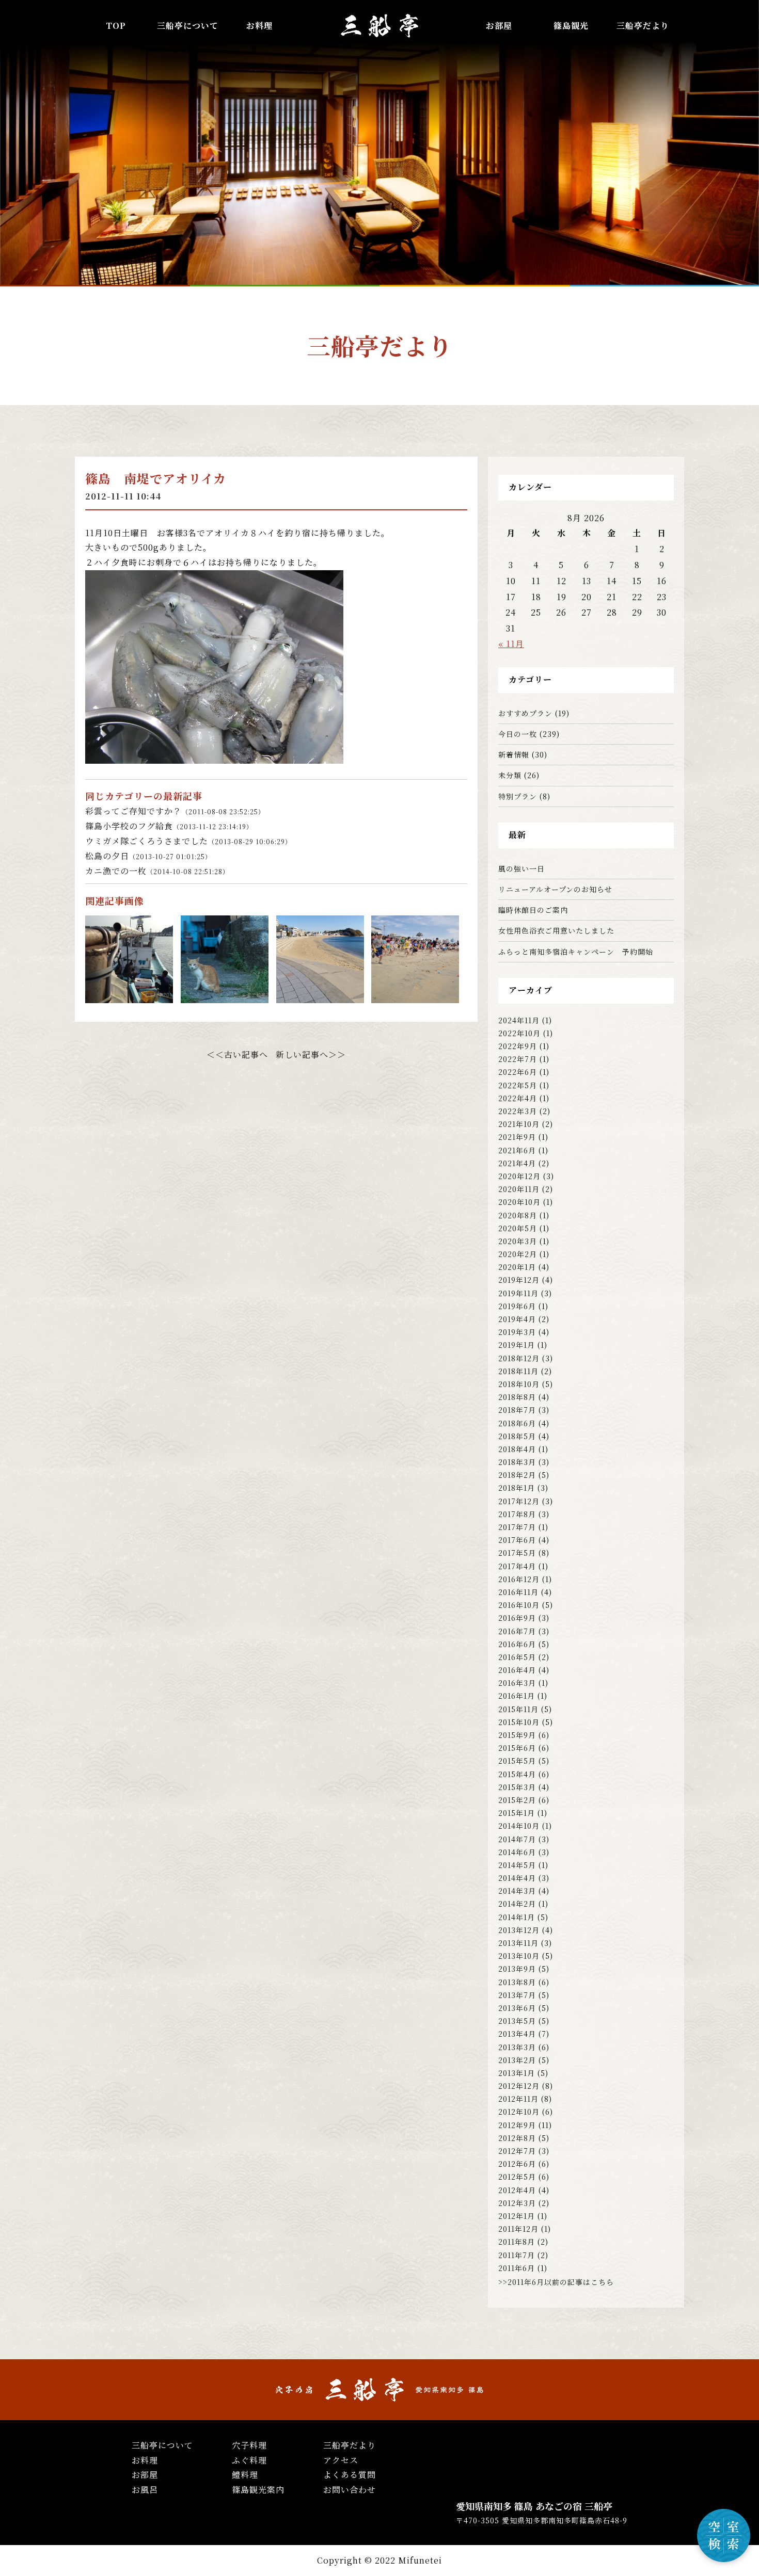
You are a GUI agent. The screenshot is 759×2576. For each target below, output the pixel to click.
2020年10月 (519, 1202)
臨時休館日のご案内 (533, 910)
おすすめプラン (525, 713)
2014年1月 (517, 1917)
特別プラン (518, 796)
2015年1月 (517, 1813)
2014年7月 (517, 1839)
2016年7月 (517, 1631)
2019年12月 (519, 1280)
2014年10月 (519, 1826)
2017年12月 (519, 1501)
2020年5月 (518, 1228)
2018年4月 (517, 1449)
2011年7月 (517, 2255)
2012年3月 (517, 2203)
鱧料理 (245, 2475)
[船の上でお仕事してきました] (129, 995)
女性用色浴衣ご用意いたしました (556, 930)
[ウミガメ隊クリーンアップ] (320, 995)
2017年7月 (517, 1527)
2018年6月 (517, 1423)
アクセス (341, 2460)
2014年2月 (517, 1904)
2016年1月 (517, 1696)
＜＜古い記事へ (237, 1054)
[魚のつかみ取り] (415, 995)
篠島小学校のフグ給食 (169, 826)
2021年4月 (517, 1163)
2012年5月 (517, 2177)
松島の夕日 (148, 856)
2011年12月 (518, 2229)
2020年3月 (518, 1241)
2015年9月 (517, 1735)
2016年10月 (519, 1605)
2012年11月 (518, 2099)
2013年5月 (517, 2021)
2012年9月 (517, 2125)
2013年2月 (517, 2060)
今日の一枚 (518, 734)
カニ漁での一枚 (157, 871)
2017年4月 (517, 1566)
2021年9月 (517, 1137)
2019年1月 (517, 1345)
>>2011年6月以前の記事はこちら (556, 2282)
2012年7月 (517, 2151)
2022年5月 (518, 1085)
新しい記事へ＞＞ (311, 1054)
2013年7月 (517, 1995)
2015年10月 (519, 1722)
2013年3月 (517, 2047)
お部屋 (499, 26)
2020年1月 (517, 1267)
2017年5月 (517, 1553)
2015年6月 (517, 1748)
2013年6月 (517, 2008)
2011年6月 (517, 2268)
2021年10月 (519, 1124)
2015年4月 (517, 1774)
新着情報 (514, 754)
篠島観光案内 (258, 2490)
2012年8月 (517, 2138)
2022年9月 (518, 1046)
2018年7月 (517, 1410)
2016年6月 (517, 1644)
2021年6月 (517, 1150)
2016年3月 (517, 1683)
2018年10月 (519, 1384)
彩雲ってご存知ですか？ (175, 811)
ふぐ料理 (249, 2460)
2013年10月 (519, 1956)
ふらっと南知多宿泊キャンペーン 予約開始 (576, 952)
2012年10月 (519, 2112)
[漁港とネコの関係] (225, 995)
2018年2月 (517, 1475)
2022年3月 (518, 1111)
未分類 (510, 775)
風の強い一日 (521, 868)
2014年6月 (517, 1852)
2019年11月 (518, 1293)
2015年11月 (518, 1709)
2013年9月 (517, 1969)
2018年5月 (517, 1436)
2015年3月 (517, 1787)
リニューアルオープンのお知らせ (555, 889)
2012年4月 (517, 2190)
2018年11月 (518, 1371)
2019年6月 (517, 1306)
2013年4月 (517, 2034)
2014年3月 (517, 1891)
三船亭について (162, 2445)
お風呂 (145, 2490)
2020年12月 (519, 1176)
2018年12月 (519, 1358)
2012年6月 (517, 2164)
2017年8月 (517, 1514)
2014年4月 (517, 1878)
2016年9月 (517, 1618)
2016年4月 (517, 1670)
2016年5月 (517, 1657)
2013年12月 (519, 1930)
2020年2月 (518, 1254)
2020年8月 (518, 1215)
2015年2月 (517, 1800)
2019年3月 (517, 1332)
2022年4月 (518, 1098)
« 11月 (511, 644)
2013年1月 (517, 2073)
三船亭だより (643, 26)
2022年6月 (518, 1072)
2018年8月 (517, 1397)
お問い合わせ (350, 2490)
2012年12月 (519, 2086)
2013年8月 (517, 1982)
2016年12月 (519, 1579)
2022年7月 (518, 1059)
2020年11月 (519, 1189)
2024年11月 (519, 1020)
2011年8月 (517, 2242)
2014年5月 (517, 1865)
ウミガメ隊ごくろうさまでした (188, 841)
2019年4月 (517, 1319)
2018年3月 (517, 1462)
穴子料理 (249, 2445)
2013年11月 (518, 1943)
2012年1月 (517, 2216)
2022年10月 (519, 1033)
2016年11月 (518, 1592)
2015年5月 (517, 1761)
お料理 (259, 26)
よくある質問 (350, 2475)
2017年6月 (517, 1540)
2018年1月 (517, 1488)
